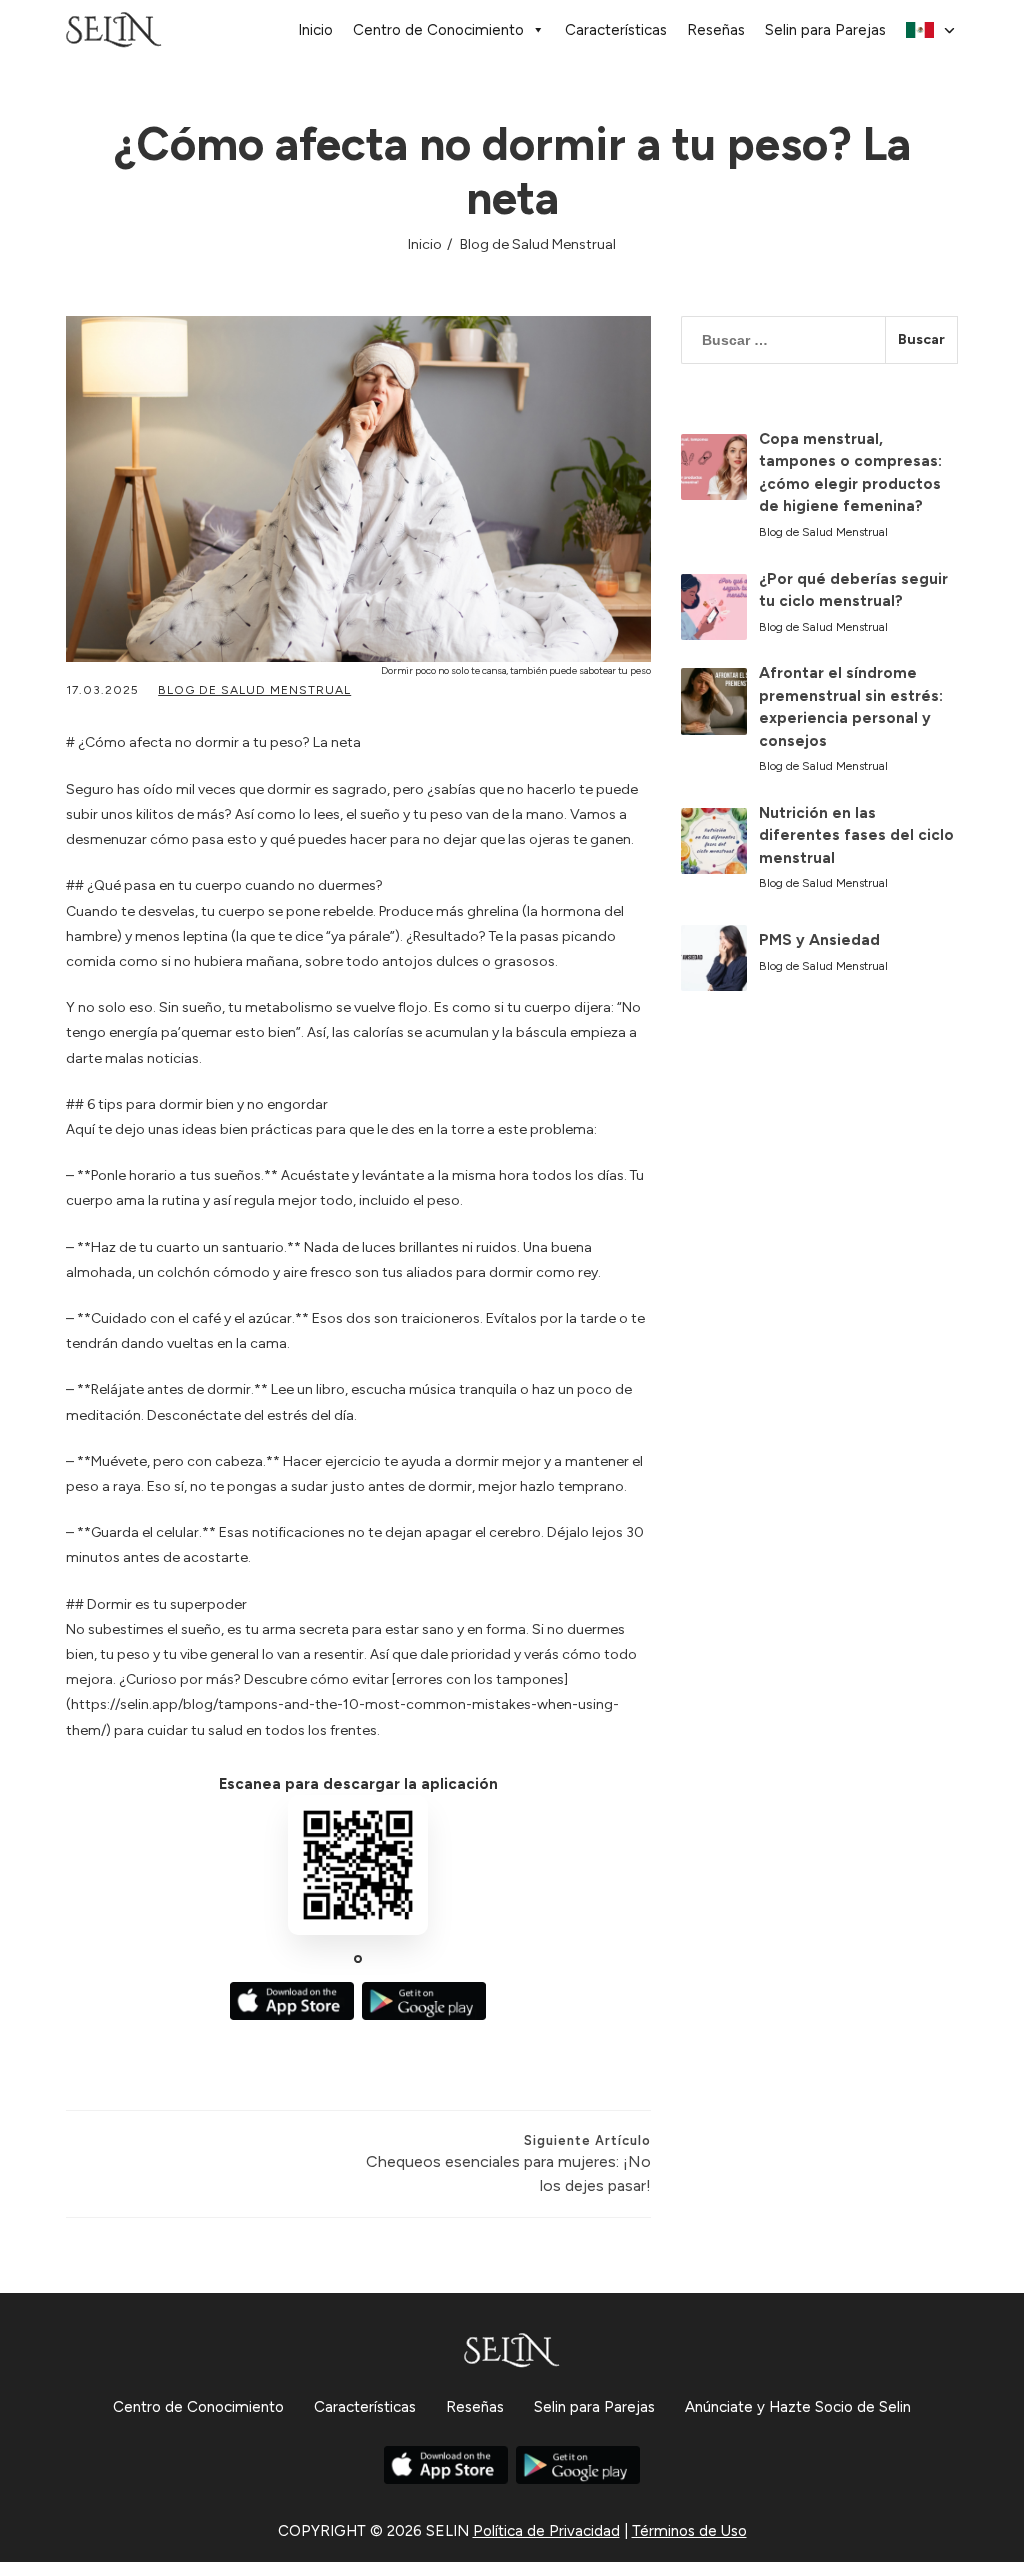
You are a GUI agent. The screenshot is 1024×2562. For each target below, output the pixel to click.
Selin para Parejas (825, 30)
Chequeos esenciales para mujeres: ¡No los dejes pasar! (508, 2164)
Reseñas (716, 30)
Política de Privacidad (546, 2531)
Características (616, 30)
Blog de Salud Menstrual (538, 244)
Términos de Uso (689, 2531)
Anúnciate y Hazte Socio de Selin (798, 2407)
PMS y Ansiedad (819, 940)
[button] (932, 30)
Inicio (315, 30)
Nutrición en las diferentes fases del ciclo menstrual (856, 835)
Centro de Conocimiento (438, 30)
